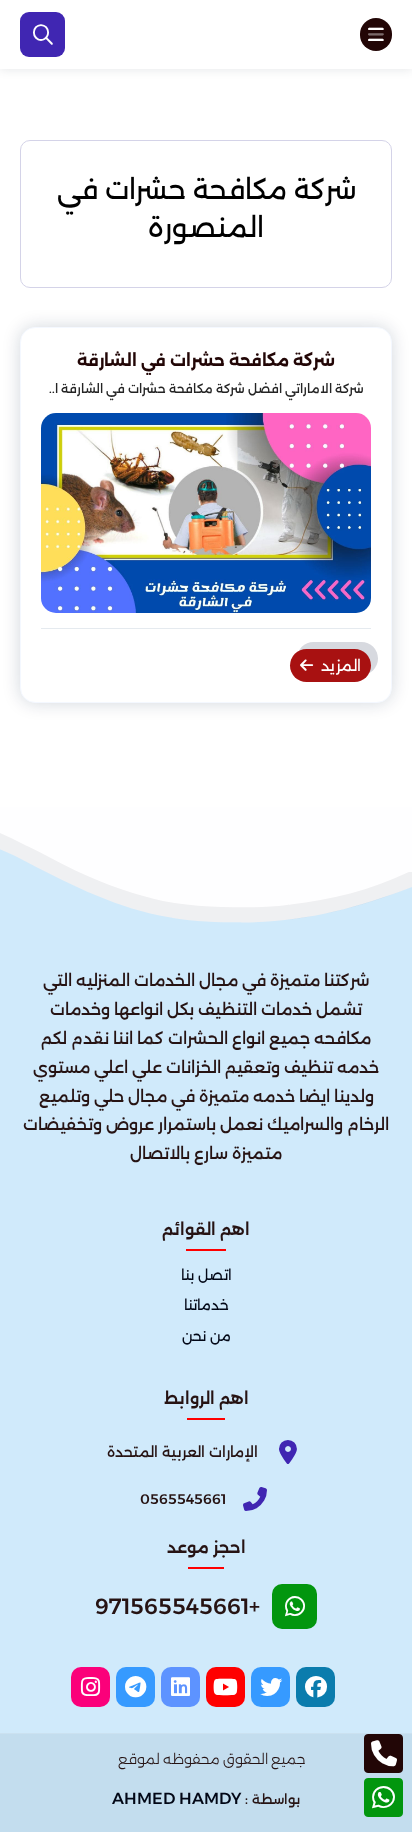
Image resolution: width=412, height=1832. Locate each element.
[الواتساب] (383, 1797)
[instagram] (90, 1687)
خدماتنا (206, 1306)
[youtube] (225, 1687)
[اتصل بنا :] (383, 1753)
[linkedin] (180, 1687)
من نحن (206, 1336)
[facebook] (315, 1687)
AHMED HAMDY (176, 1798)
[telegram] (135, 1687)
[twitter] (270, 1687)
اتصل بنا (206, 1276)
